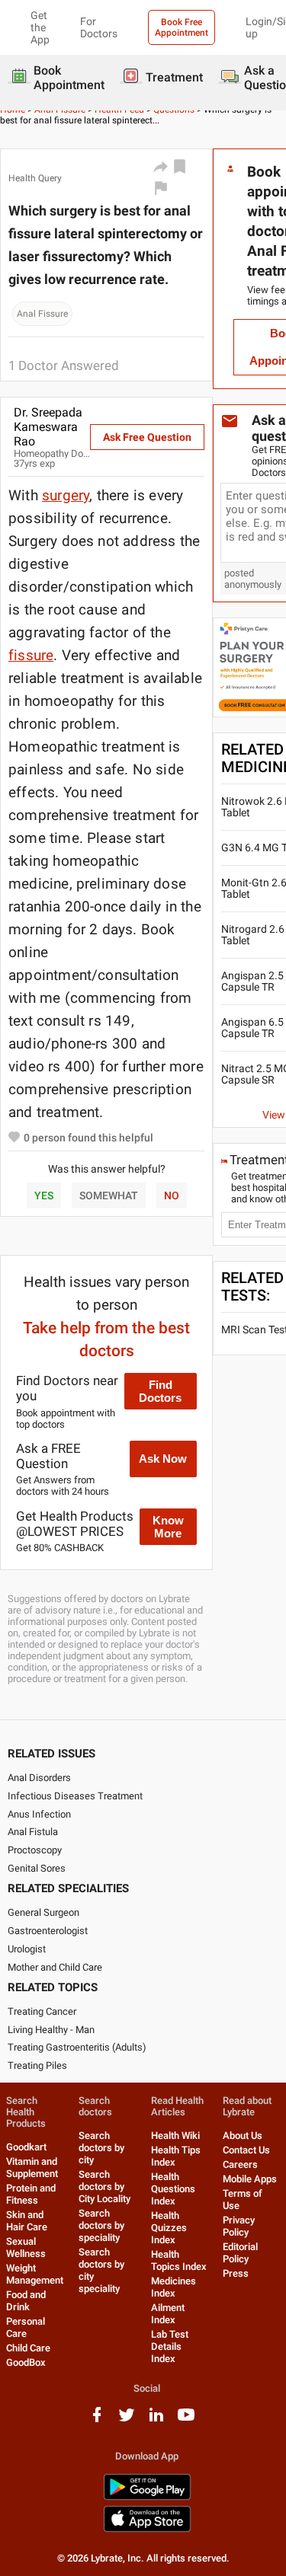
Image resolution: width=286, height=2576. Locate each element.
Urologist (27, 1949)
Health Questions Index (173, 2189)
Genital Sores (37, 1868)
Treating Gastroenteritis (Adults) (77, 2047)
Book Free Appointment (182, 27)
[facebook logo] (97, 2420)
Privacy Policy (239, 2226)
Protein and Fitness (31, 2194)
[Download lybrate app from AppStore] (147, 2529)
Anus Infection (39, 1814)
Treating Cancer (42, 2011)
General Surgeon (43, 1912)
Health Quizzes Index (169, 2228)
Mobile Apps (250, 2179)
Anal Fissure (42, 314)
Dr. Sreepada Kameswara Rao (48, 427)
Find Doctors (160, 1391)
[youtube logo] (186, 2420)
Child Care (28, 2348)
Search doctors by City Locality (104, 2187)
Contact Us (246, 2150)
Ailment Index (168, 2314)
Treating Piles (37, 2065)
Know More (168, 1527)
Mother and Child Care (55, 1967)
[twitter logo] (127, 2420)
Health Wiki (175, 2135)
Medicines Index (174, 2287)
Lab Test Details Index (170, 2346)
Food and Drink (26, 2301)
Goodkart (26, 2147)
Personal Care (26, 2327)
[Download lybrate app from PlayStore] (147, 2497)
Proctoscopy (35, 1850)
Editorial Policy (240, 2253)
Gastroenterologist (48, 1931)
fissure (31, 655)
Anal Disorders (39, 1778)
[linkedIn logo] (156, 2420)
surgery (66, 495)
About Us (243, 2135)
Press (236, 2273)
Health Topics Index (179, 2260)
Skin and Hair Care (27, 2221)
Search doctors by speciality (101, 2225)
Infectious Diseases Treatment (75, 1796)
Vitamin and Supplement (32, 2167)
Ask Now (163, 1459)
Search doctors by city (101, 2148)
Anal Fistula (33, 1832)
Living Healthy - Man (51, 2030)
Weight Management (35, 2274)
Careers (240, 2164)
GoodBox (26, 2362)
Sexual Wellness (26, 2247)
